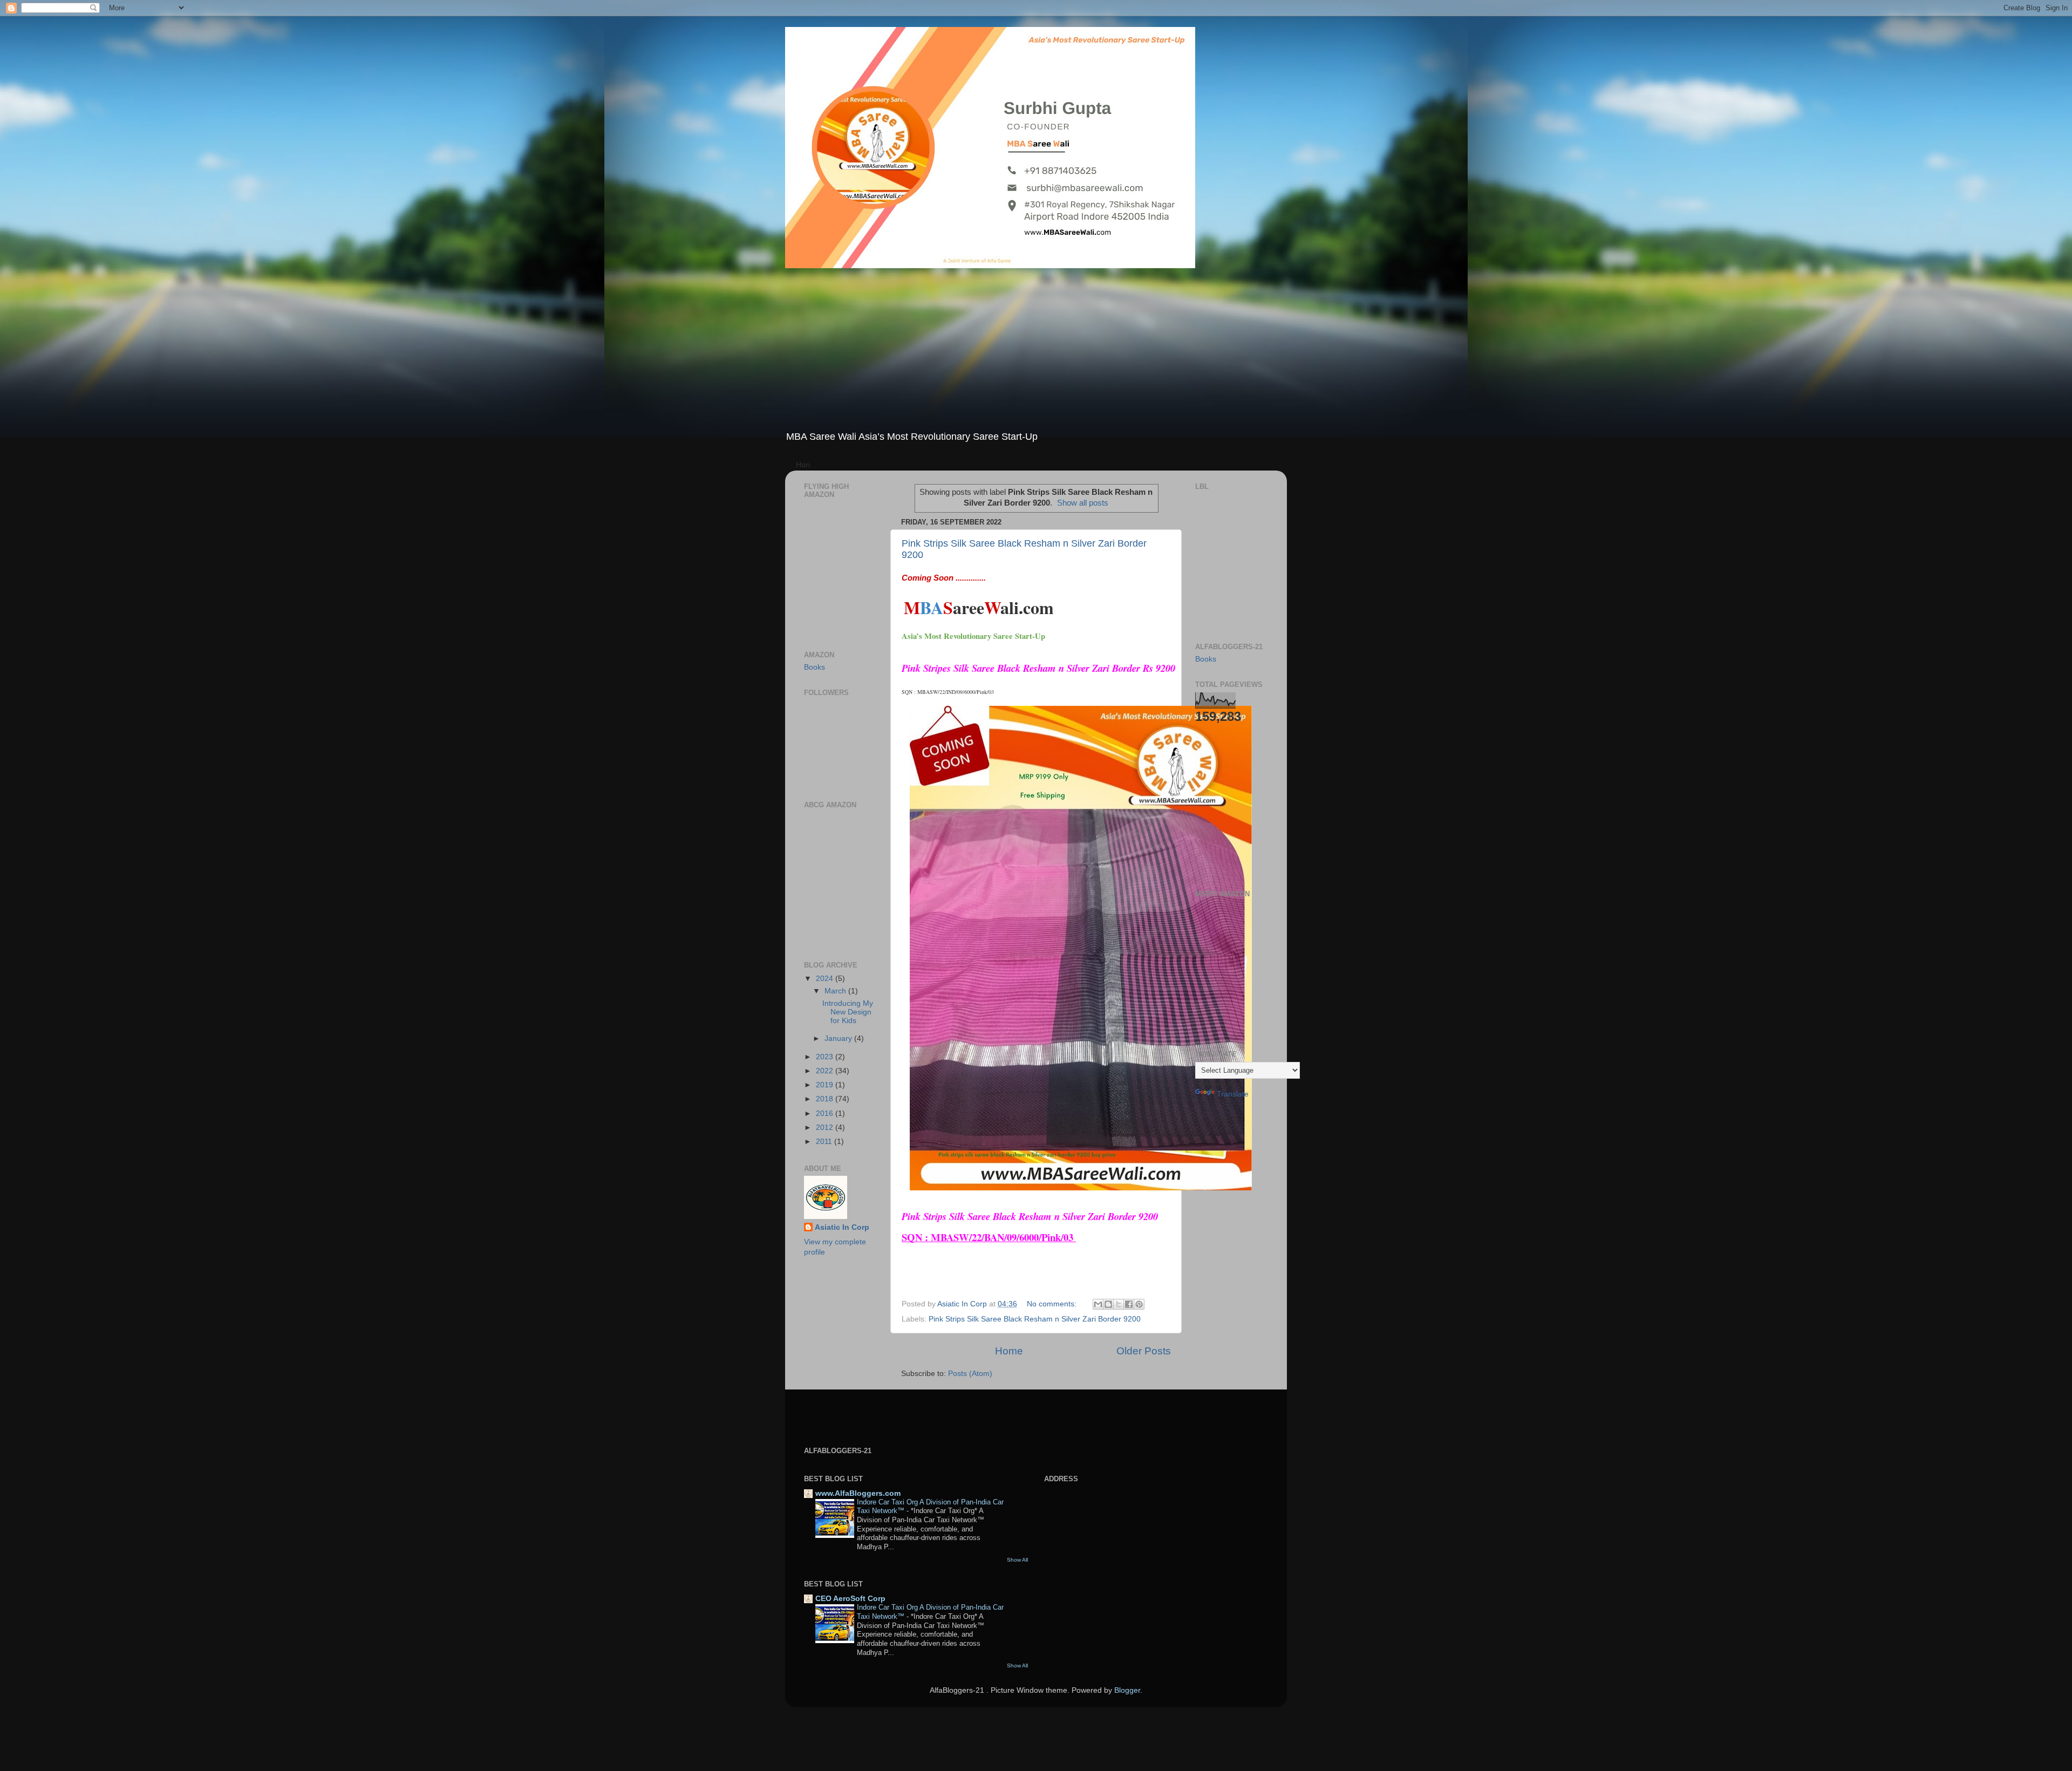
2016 (826, 1113)
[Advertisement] (1036, 349)
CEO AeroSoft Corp (850, 1599)
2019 (826, 1085)
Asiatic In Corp (842, 1227)
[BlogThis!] (1108, 1304)
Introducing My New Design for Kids (848, 1012)
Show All (1017, 1560)
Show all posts (1083, 503)
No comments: (1053, 1304)
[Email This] (1098, 1304)
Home (1009, 1351)
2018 (826, 1099)
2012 (826, 1128)
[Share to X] (1119, 1304)
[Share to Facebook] (1129, 1304)
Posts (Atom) (970, 1374)
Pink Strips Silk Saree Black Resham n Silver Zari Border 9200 (1035, 1319)
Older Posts (1144, 1351)
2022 (826, 1071)
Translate (1233, 1094)
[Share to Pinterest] (1139, 1304)
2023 (826, 1057)
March (836, 991)
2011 (825, 1142)
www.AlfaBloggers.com (858, 1493)
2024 (826, 979)
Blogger (1127, 1690)
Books (815, 667)
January (839, 1038)
